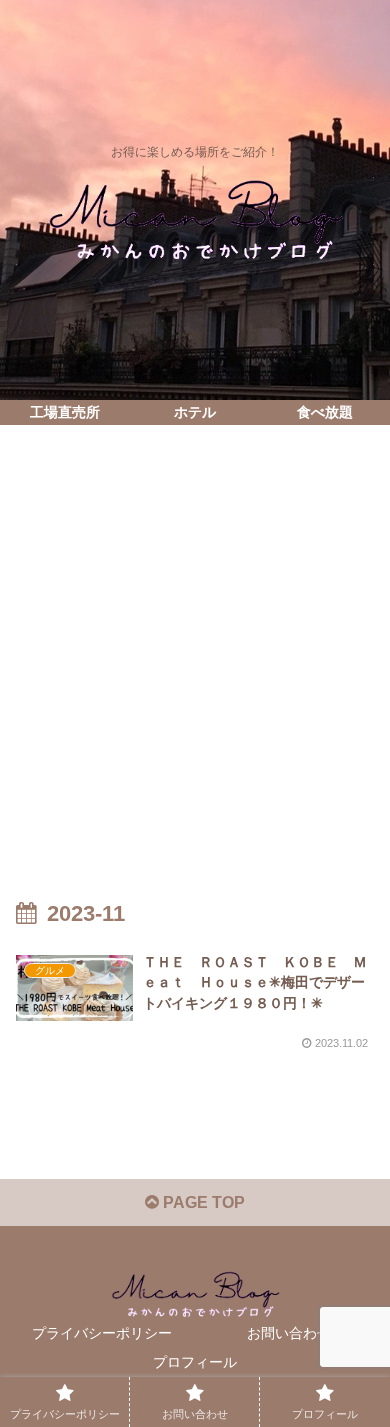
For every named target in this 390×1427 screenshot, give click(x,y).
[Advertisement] (195, 644)
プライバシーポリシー (102, 1333)
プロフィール (195, 1362)
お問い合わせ (289, 1333)
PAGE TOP (202, 1202)
